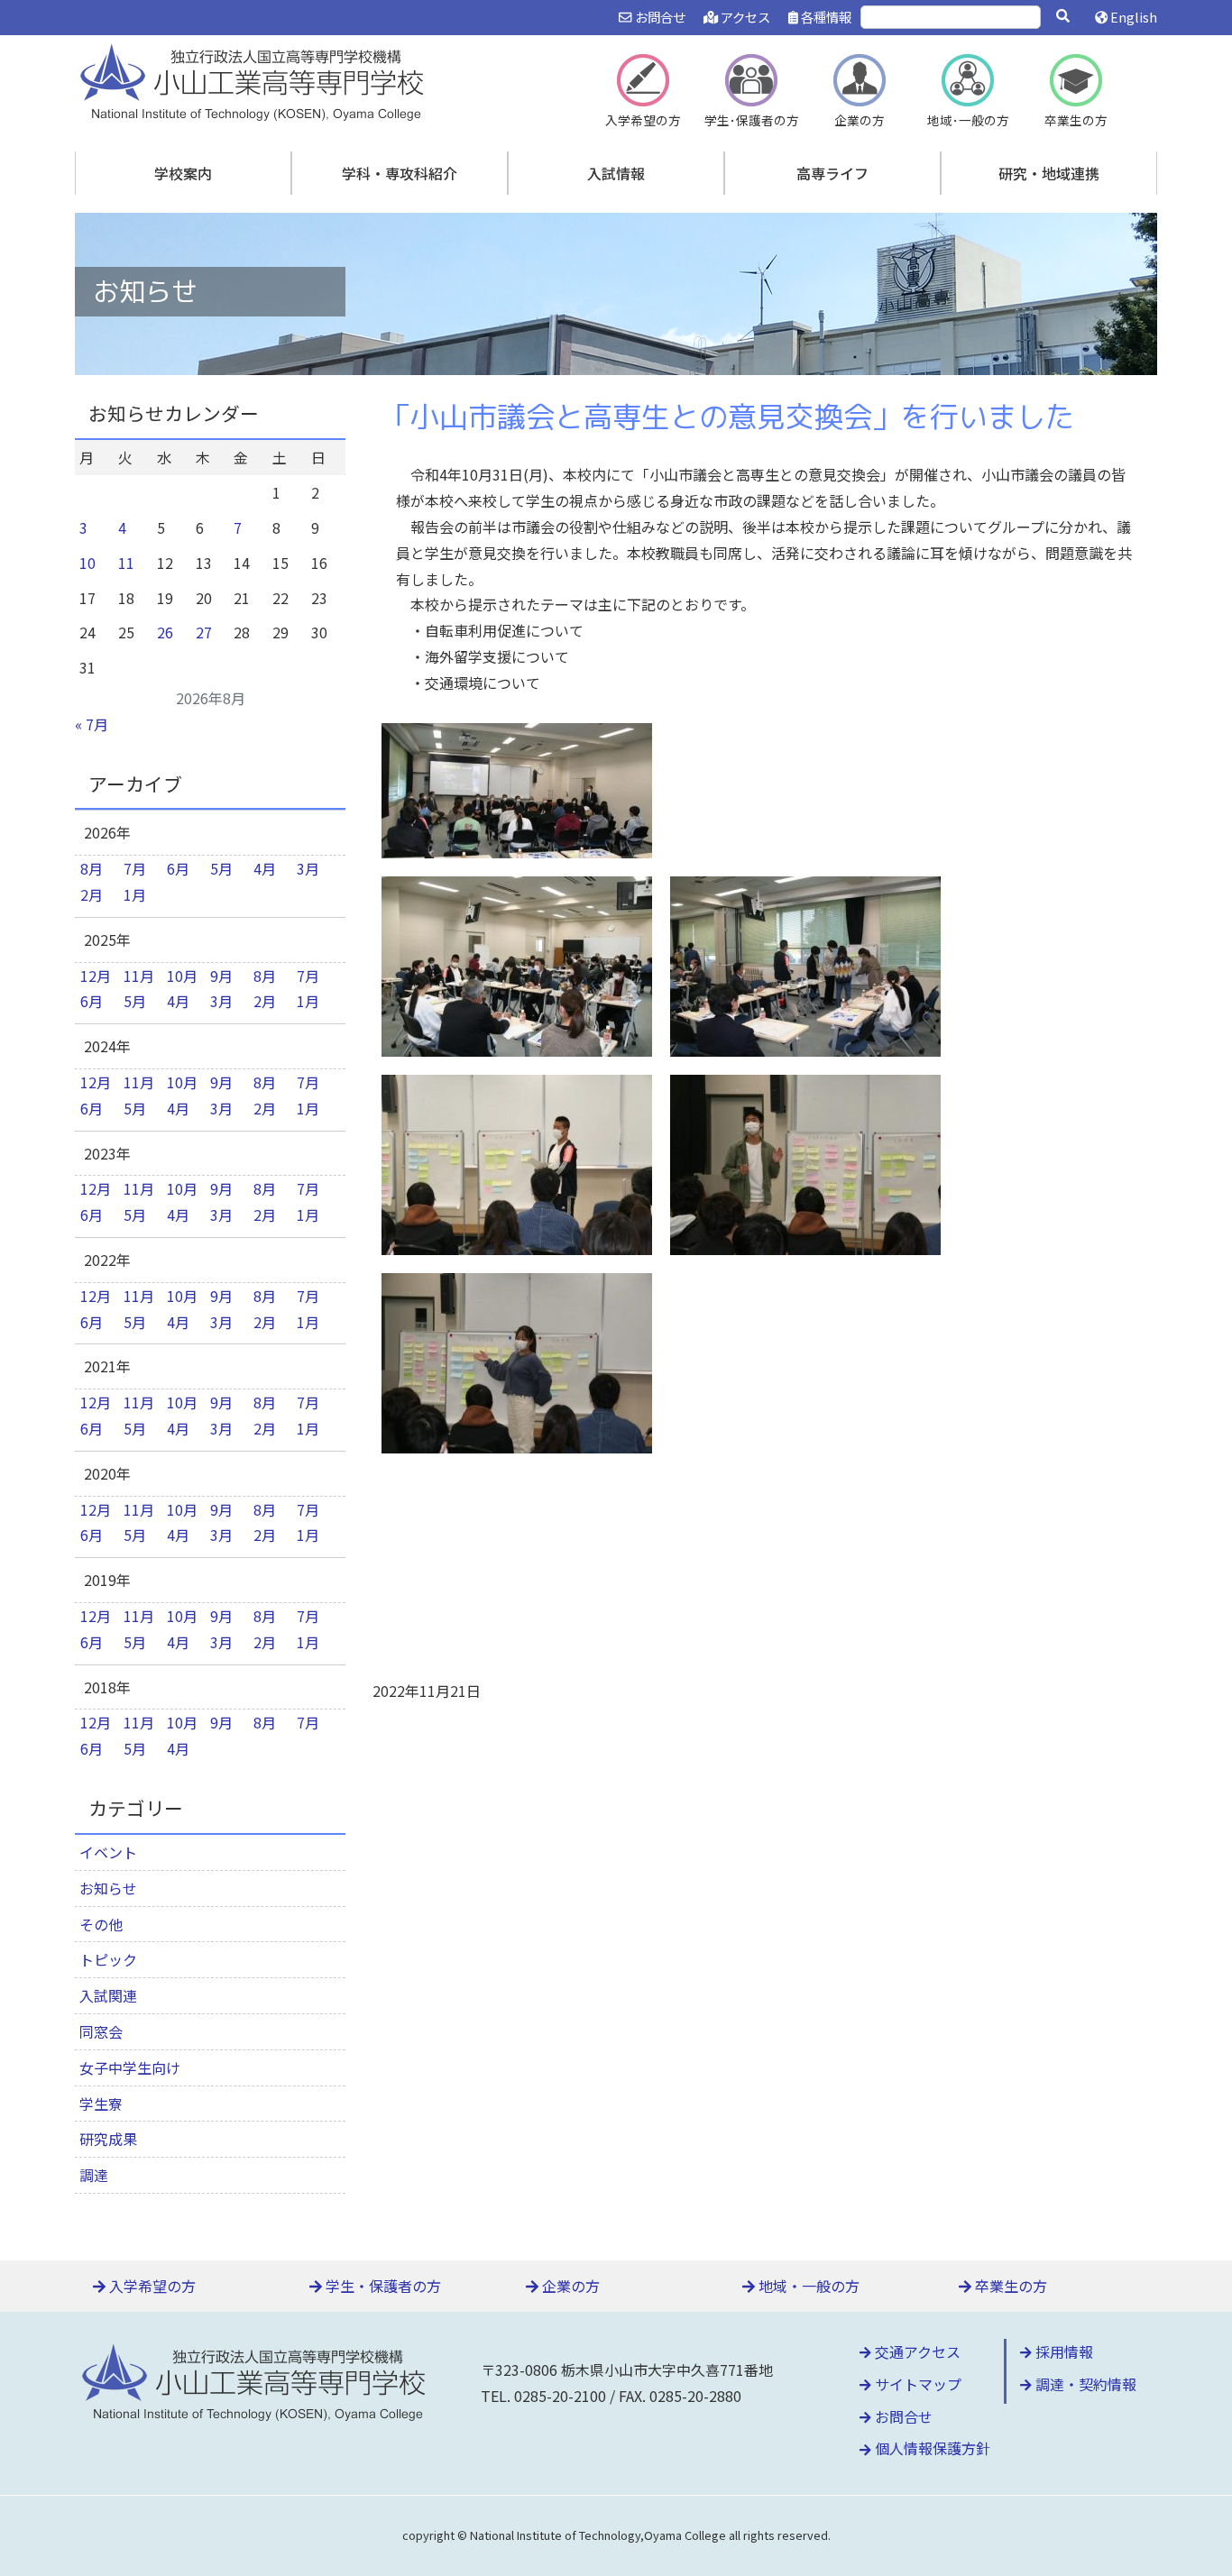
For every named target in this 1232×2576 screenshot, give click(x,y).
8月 (92, 868)
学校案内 (183, 173)
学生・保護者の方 (382, 2286)
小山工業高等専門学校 (255, 80)
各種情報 (825, 17)
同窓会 (101, 2031)
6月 (178, 868)
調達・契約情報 (1084, 2384)
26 (165, 632)
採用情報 (1062, 2351)
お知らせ (108, 1888)
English (1132, 17)
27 (204, 632)
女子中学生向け (130, 2067)
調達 (94, 2175)
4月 (265, 868)
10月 (182, 976)
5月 (221, 868)
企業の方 (569, 2286)
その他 (101, 1924)
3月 (308, 868)
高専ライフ (832, 173)
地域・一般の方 (807, 2286)
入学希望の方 (151, 2286)
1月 (135, 894)
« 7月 (92, 724)
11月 (139, 976)
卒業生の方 (1009, 2286)
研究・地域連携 (1049, 173)
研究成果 (108, 2139)
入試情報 (616, 173)
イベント (108, 1852)
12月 (96, 976)
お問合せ (658, 17)
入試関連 (108, 1995)
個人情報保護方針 (931, 2448)
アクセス (744, 17)
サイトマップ (916, 2384)
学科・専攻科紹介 (400, 173)
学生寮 (101, 2104)
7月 (135, 868)
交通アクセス (916, 2351)
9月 (221, 976)
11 (126, 563)
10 (87, 563)
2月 (92, 894)
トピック (108, 1959)
